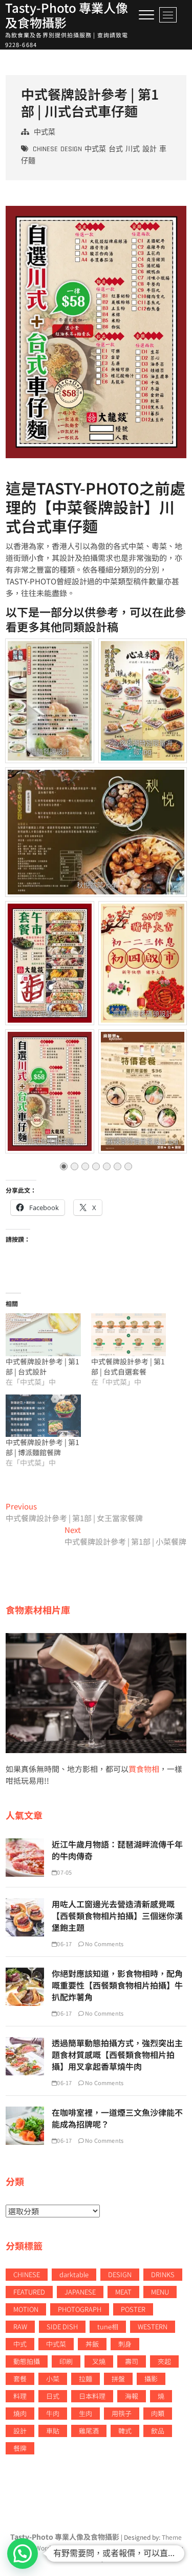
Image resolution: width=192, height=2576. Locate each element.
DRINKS (163, 2274)
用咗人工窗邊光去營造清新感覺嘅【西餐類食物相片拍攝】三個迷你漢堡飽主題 (117, 1916)
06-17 (64, 1944)
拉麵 (86, 2379)
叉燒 (99, 2361)
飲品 (158, 2431)
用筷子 (122, 2413)
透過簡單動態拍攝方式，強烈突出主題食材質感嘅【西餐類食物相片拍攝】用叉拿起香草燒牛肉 (117, 2054)
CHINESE (45, 149)
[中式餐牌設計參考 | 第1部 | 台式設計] (43, 1335)
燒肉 (20, 2413)
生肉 (86, 2413)
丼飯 (92, 2344)
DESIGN (71, 149)
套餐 (20, 2379)
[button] (23, 2554)
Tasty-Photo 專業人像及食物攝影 (67, 15)
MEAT (123, 2292)
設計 (150, 149)
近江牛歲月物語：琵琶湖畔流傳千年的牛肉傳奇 (117, 1850)
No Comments (104, 1944)
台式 (116, 149)
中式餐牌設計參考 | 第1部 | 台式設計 (42, 1366)
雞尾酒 (89, 2431)
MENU (160, 2292)
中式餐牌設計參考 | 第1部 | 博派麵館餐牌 (42, 1447)
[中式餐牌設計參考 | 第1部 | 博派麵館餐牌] (43, 1416)
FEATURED (29, 2292)
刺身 (125, 2344)
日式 (53, 2396)
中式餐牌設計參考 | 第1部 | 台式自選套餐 (128, 1366)
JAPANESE (80, 2292)
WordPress (51, 2548)
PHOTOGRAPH (80, 2309)
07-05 (64, 1872)
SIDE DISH (62, 2326)
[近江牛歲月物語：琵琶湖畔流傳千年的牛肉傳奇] (25, 1844)
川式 (133, 149)
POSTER (133, 2309)
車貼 (53, 2431)
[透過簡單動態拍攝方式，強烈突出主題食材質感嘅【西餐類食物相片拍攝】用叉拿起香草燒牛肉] (25, 2042)
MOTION (26, 2309)
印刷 (66, 2361)
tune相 (108, 2326)
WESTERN (153, 2326)
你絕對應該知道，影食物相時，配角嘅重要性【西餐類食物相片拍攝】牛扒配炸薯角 (117, 1985)
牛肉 (53, 2413)
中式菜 (45, 132)
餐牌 (20, 2448)
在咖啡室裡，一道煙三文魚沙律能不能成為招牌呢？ (117, 2118)
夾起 (164, 2361)
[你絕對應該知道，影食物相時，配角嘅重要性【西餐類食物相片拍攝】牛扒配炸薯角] (25, 1973)
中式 (20, 2344)
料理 (20, 2396)
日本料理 (92, 2396)
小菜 (53, 2379)
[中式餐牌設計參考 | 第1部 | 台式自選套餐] (129, 1335)
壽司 (132, 2361)
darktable (74, 2274)
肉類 (158, 2413)
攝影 (151, 2379)
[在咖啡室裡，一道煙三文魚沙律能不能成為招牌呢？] (25, 2112)
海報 (132, 2396)
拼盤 (118, 2379)
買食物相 (144, 1769)
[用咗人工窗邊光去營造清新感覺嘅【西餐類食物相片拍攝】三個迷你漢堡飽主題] (25, 1904)
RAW (20, 2326)
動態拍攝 (27, 2361)
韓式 (125, 2431)
